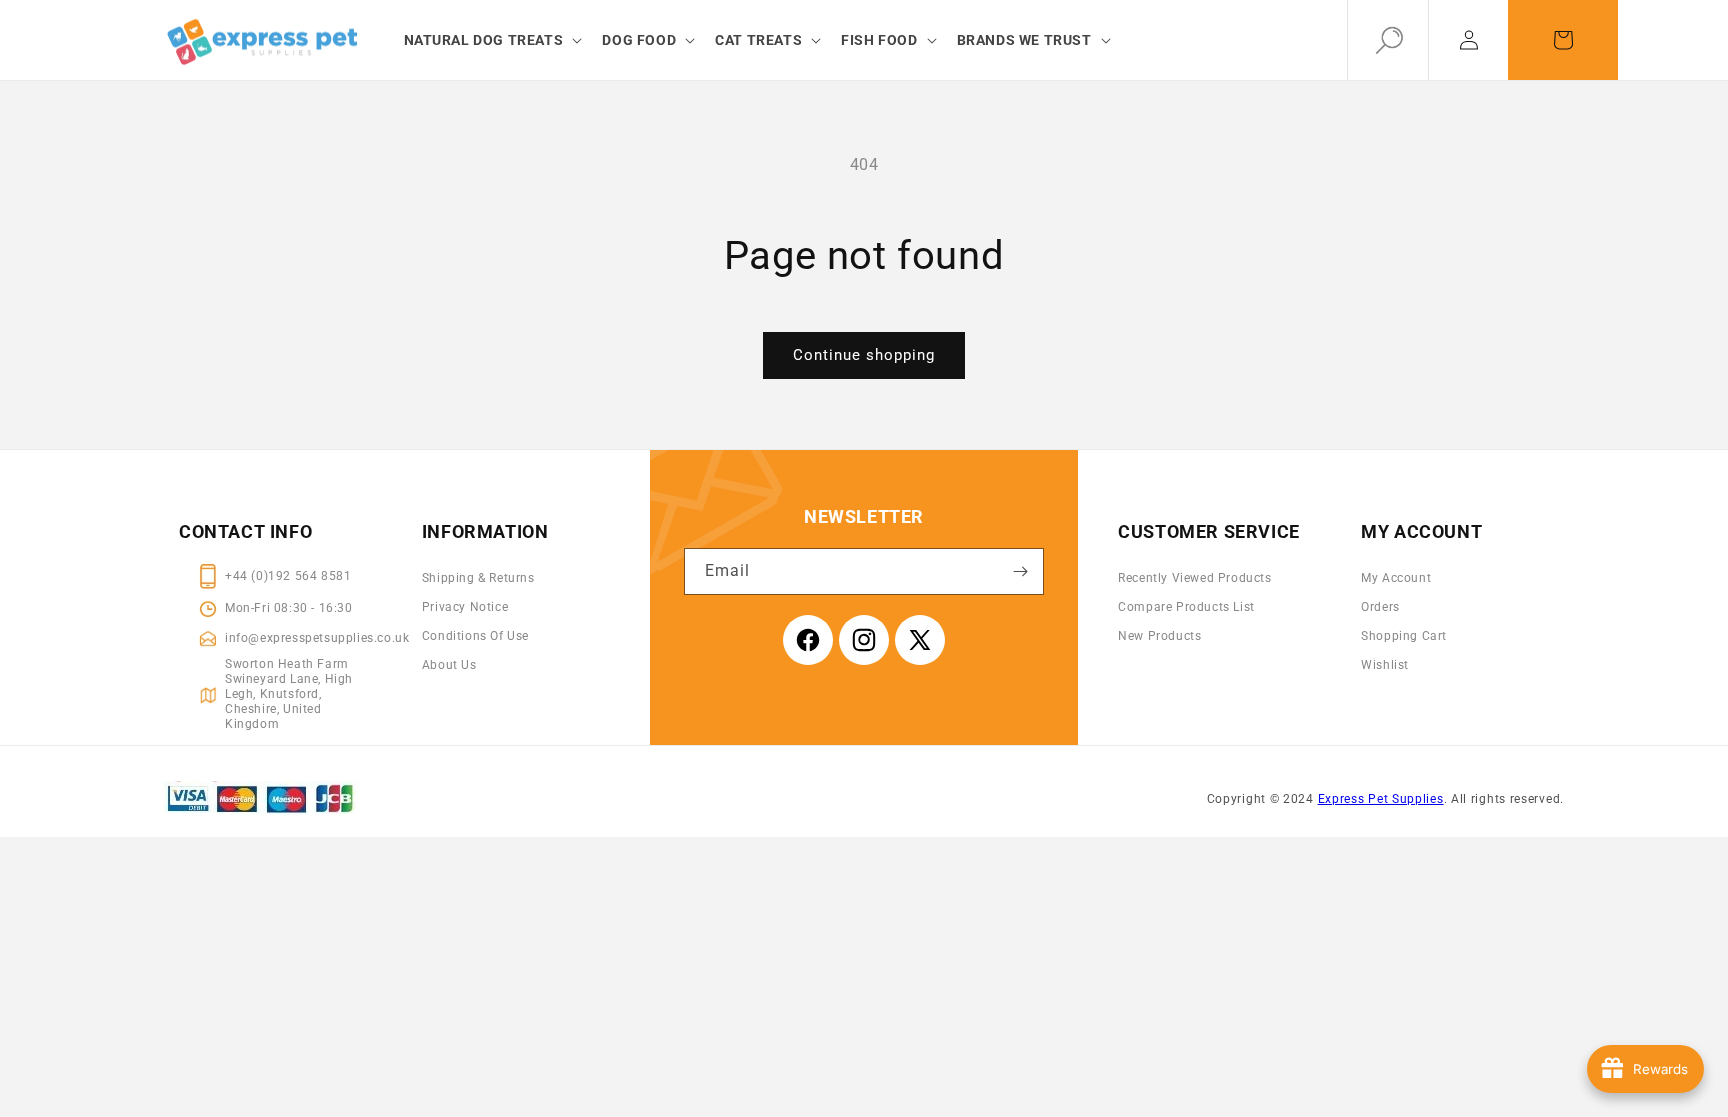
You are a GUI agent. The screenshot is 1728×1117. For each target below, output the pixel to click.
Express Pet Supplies (1381, 799)
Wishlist (1385, 665)
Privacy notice (465, 607)
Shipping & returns (478, 578)
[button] (491, 40)
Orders (1380, 607)
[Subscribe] (1021, 571)
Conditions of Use (475, 636)
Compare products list (1186, 607)
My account (1396, 578)
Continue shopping (864, 355)
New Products (1159, 636)
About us (449, 665)
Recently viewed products (1194, 578)
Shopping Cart (1404, 636)
